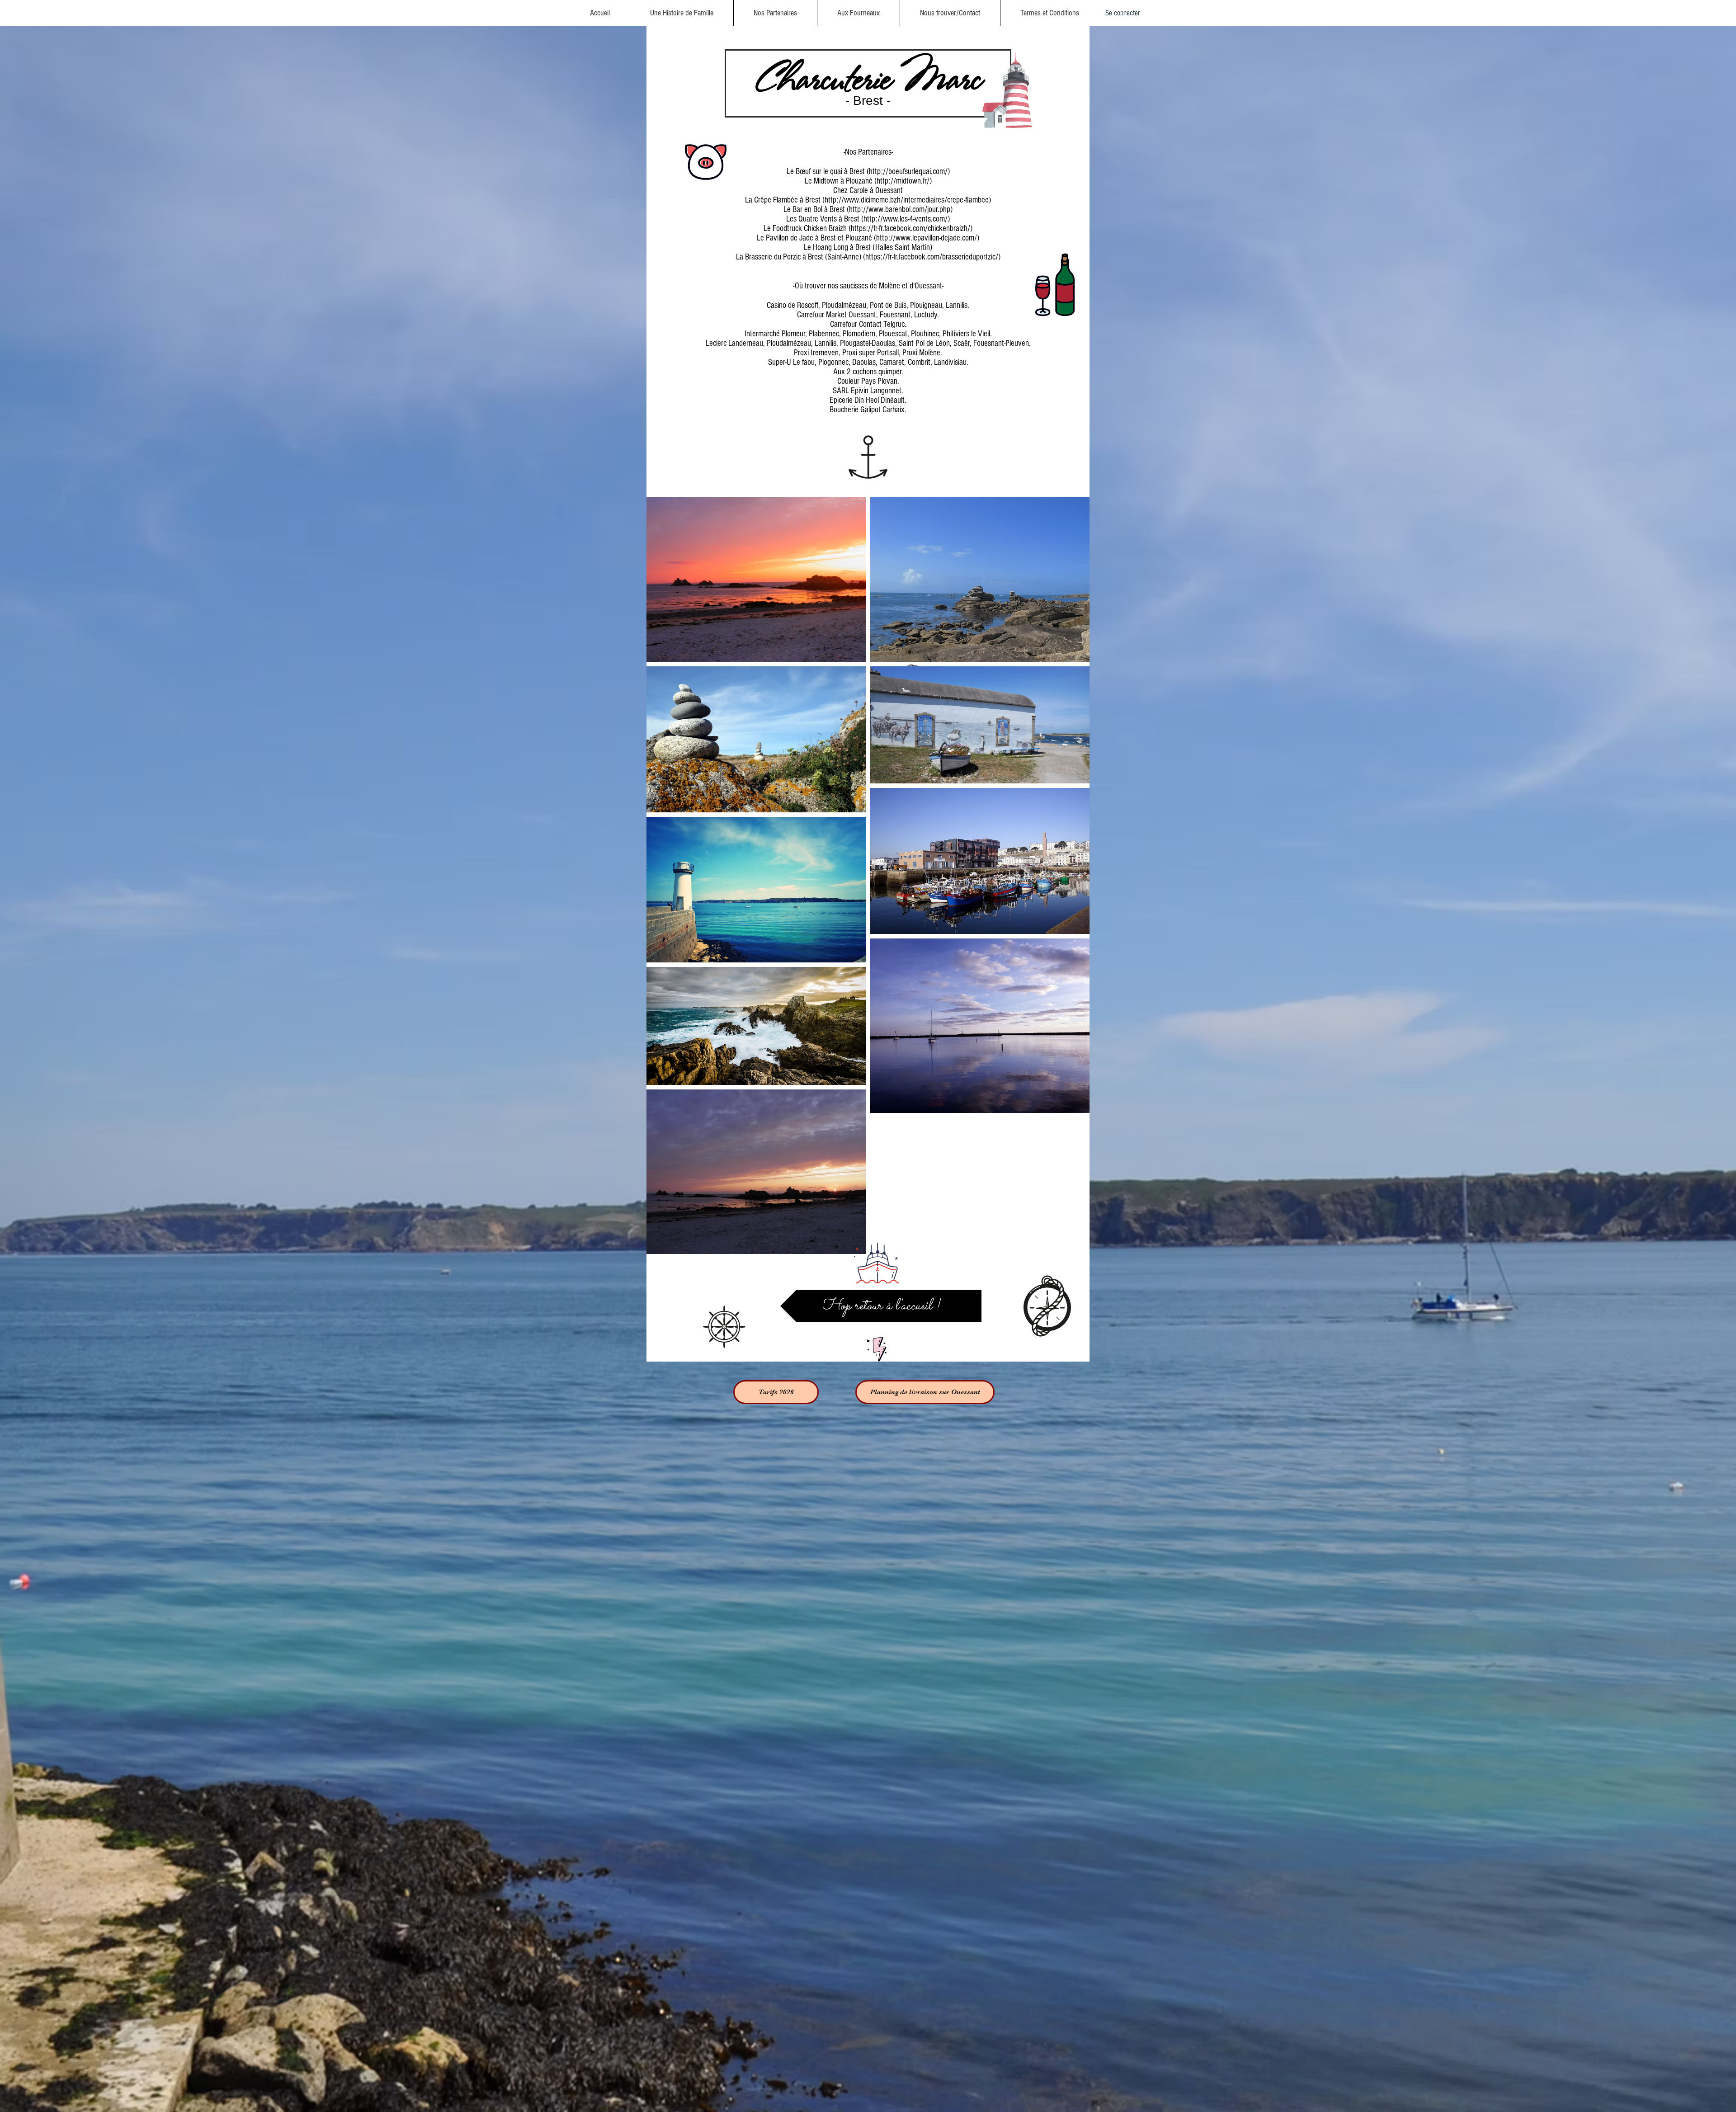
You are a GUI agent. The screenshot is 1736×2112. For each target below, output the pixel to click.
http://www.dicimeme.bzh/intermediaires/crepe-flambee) (908, 200)
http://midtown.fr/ (903, 181)
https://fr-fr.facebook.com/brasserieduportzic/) (933, 257)
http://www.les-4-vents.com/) (907, 219)
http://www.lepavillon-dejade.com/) (928, 238)
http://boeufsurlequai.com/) (909, 172)
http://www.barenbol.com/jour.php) (901, 210)
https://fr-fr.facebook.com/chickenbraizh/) (912, 229)
